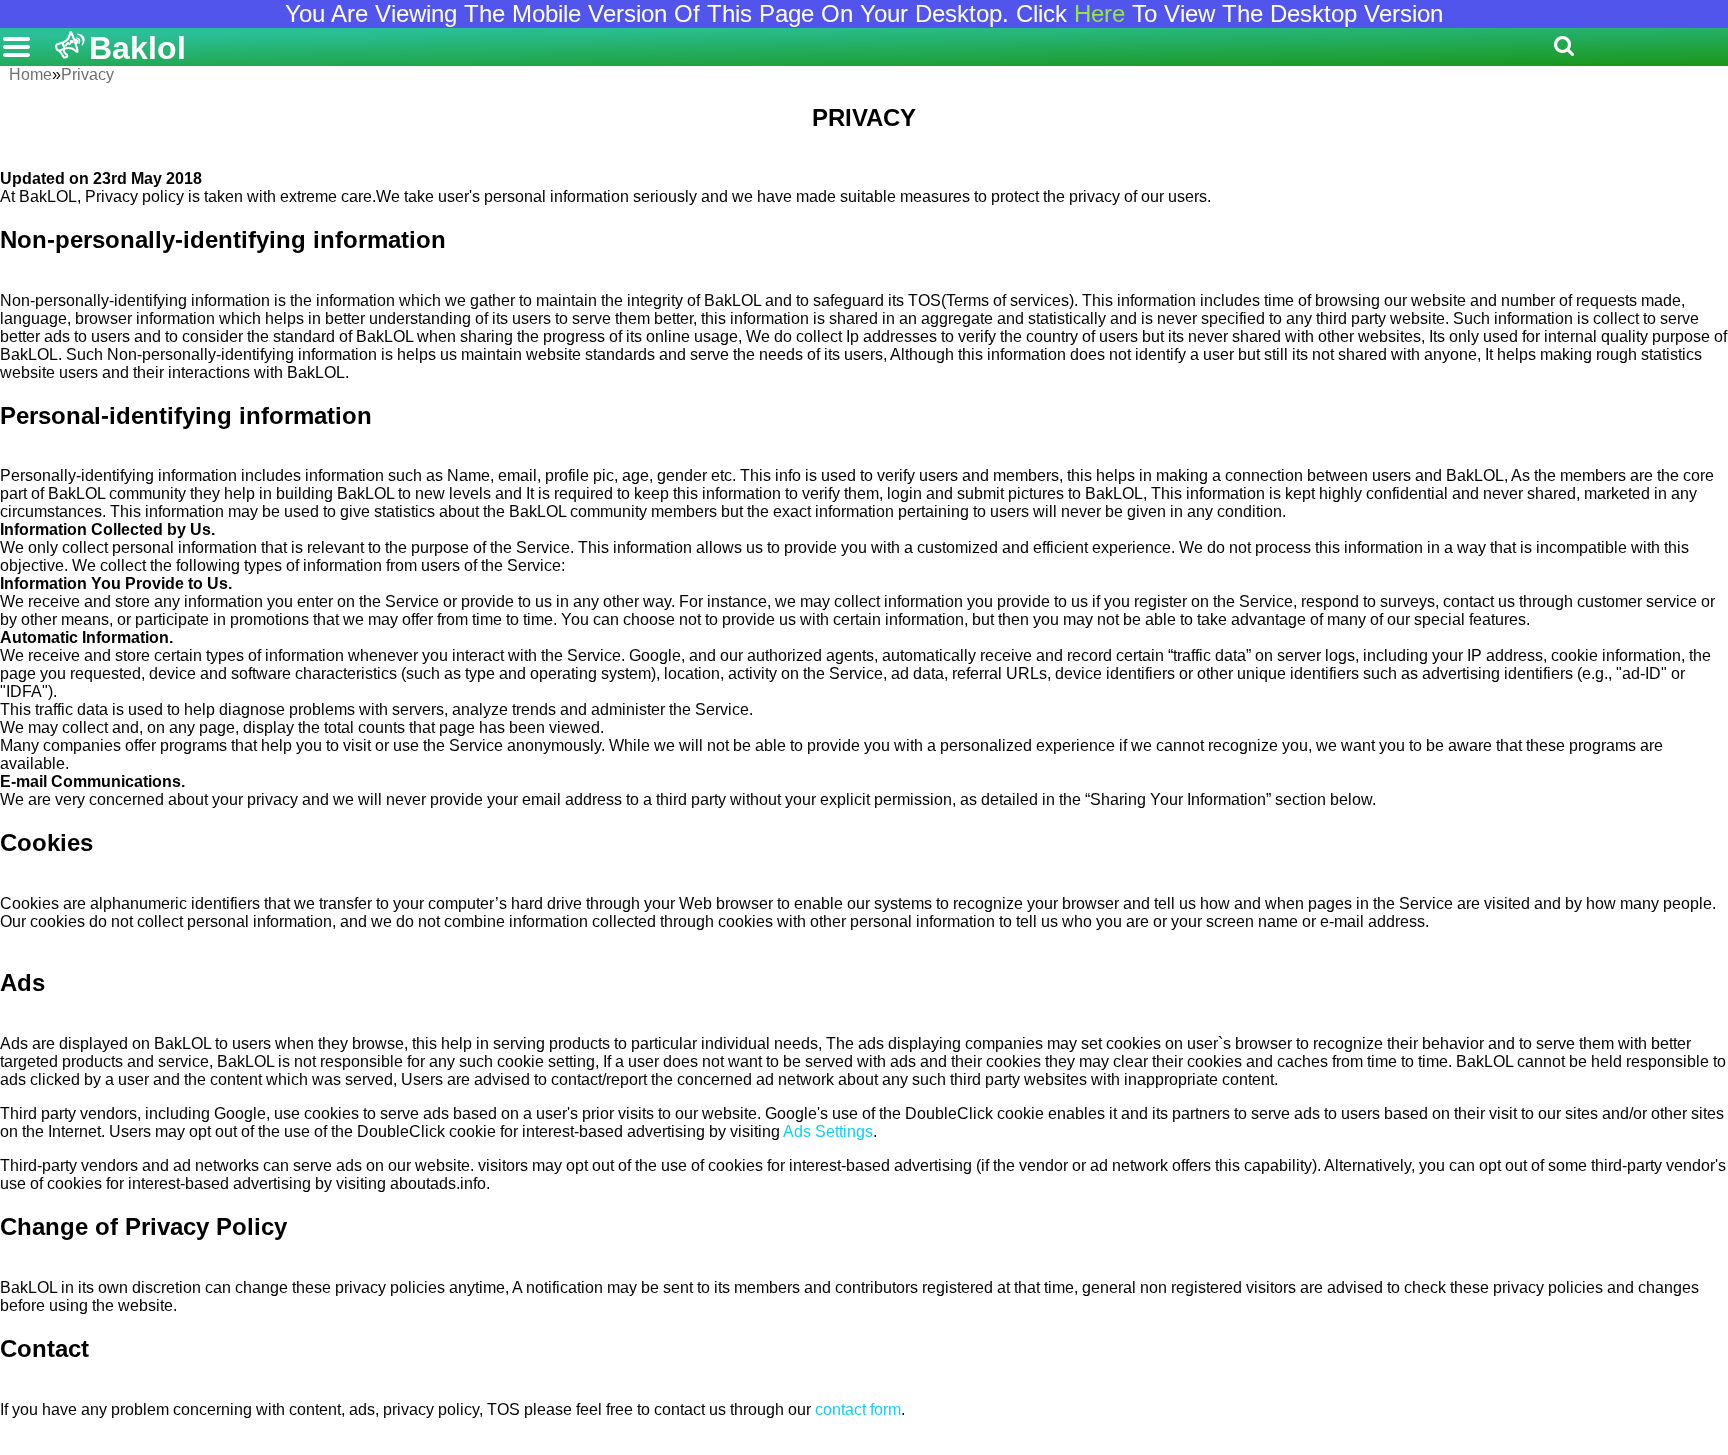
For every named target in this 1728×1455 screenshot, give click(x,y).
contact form (858, 1409)
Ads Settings (828, 1131)
